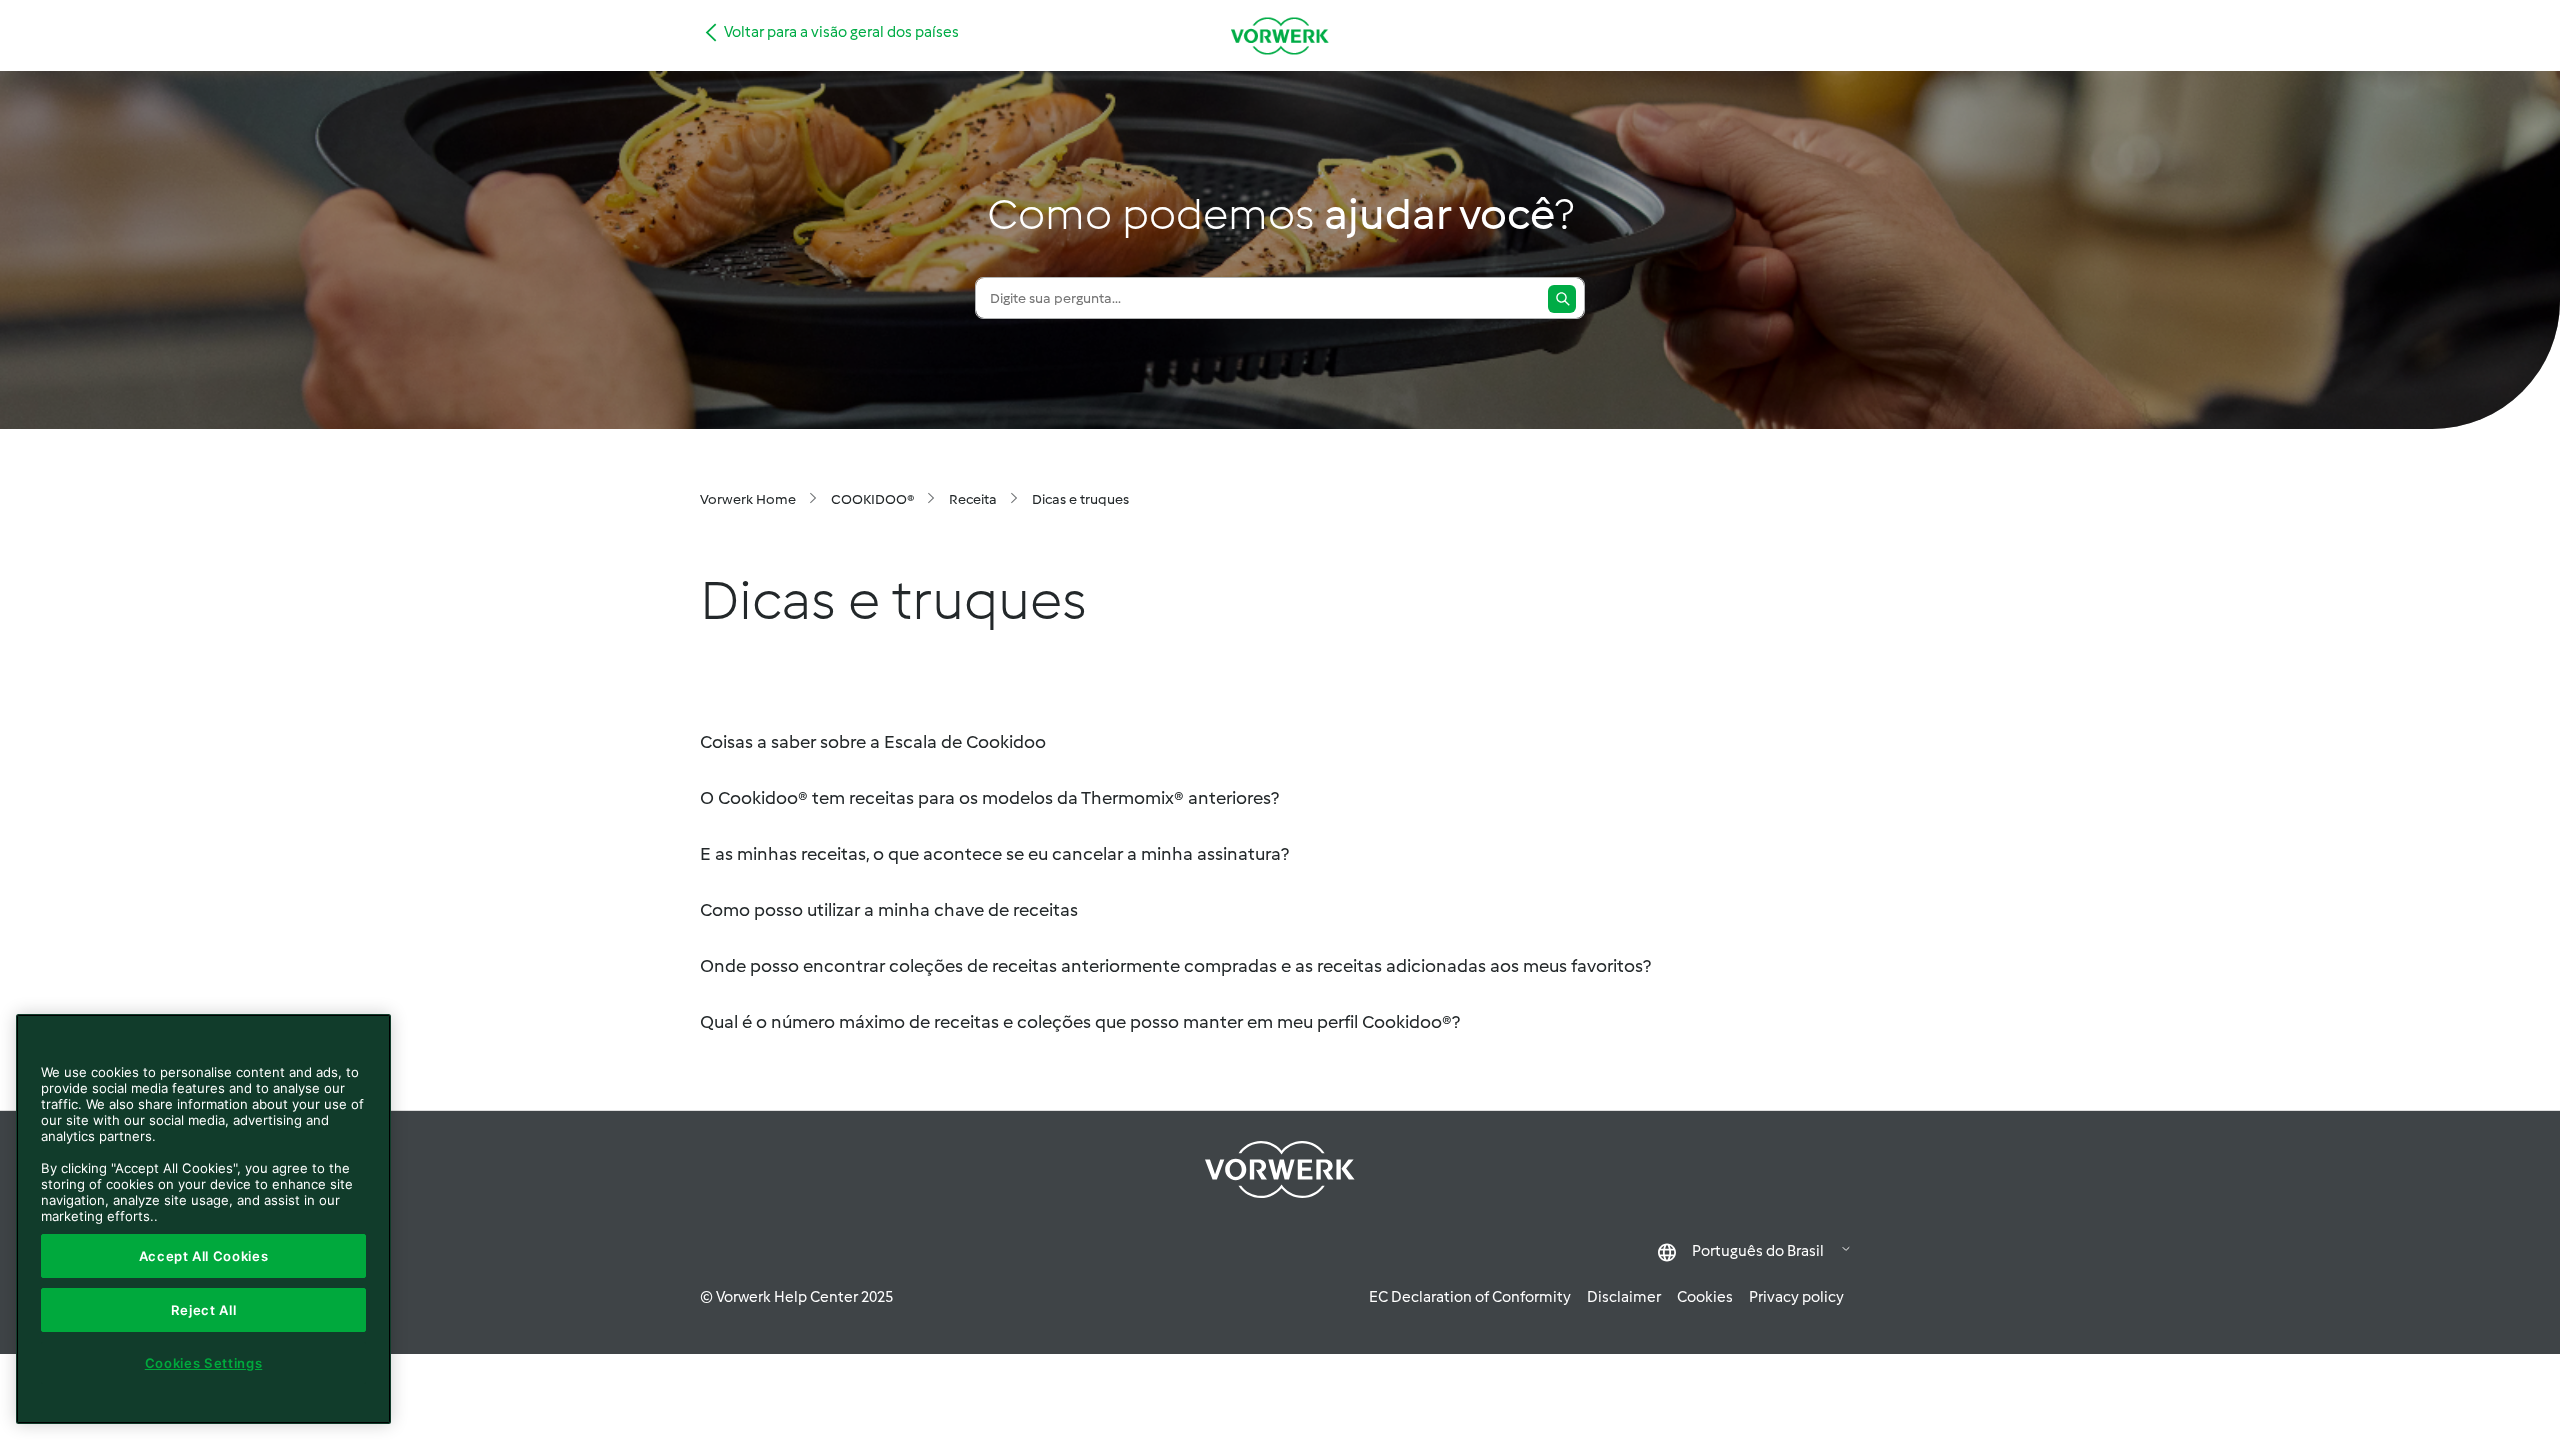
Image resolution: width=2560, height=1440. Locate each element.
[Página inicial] (1280, 35)
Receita (973, 499)
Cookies (1705, 1297)
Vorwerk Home (748, 499)
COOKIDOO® (872, 499)
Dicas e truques (1080, 499)
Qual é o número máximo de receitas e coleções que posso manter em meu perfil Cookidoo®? (1080, 1022)
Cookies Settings (204, 1363)
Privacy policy (1796, 1297)
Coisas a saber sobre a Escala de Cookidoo (873, 742)
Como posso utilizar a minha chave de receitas (889, 910)
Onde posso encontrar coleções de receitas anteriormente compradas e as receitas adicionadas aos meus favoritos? (1175, 966)
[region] (203, 1219)
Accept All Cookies (204, 1256)
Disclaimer (1624, 1297)
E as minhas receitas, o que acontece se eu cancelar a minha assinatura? (994, 854)
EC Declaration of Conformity (1470, 1297)
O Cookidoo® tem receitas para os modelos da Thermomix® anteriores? (989, 798)
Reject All (204, 1310)
